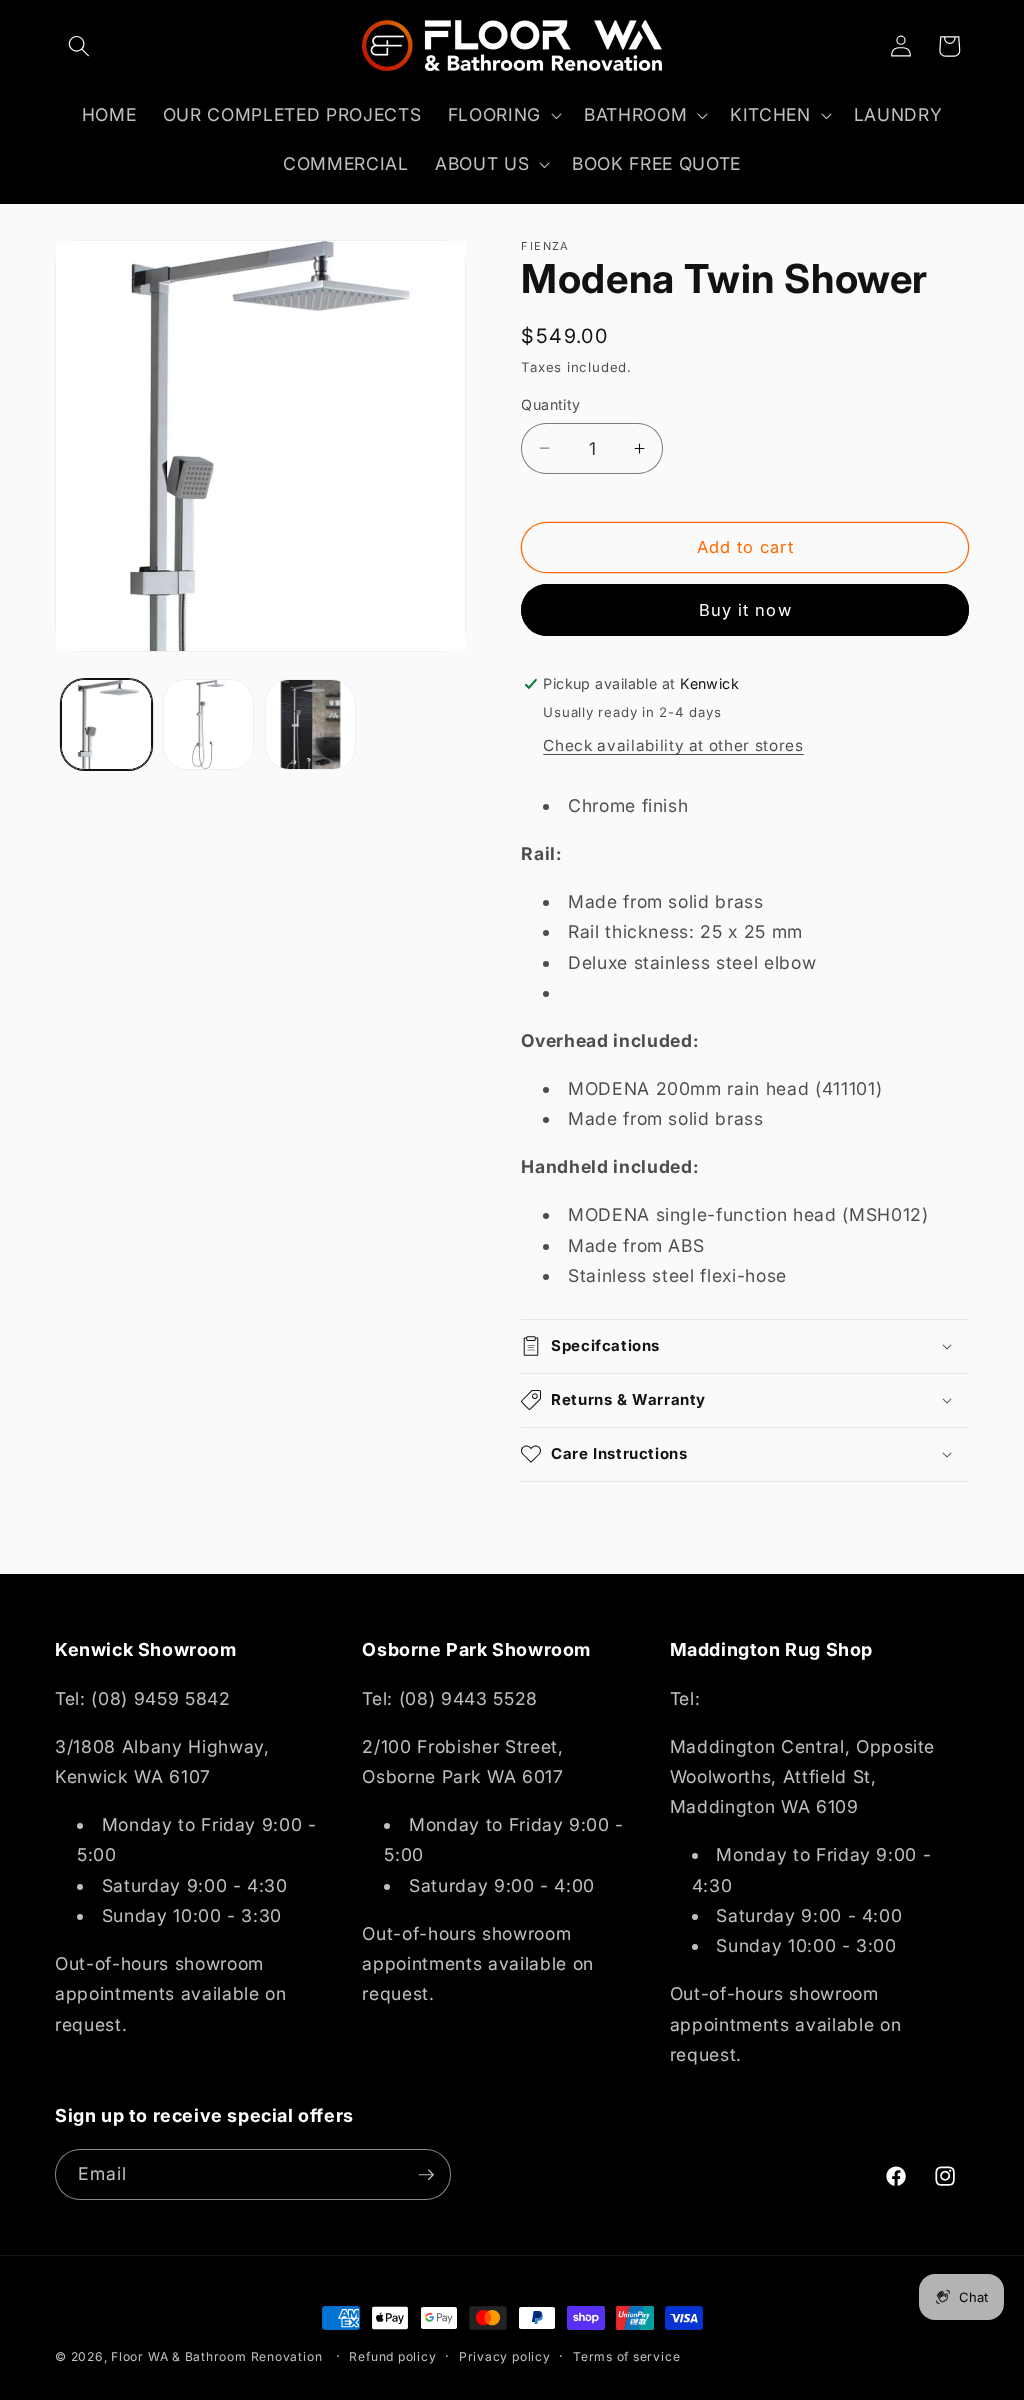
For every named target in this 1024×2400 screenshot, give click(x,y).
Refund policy (392, 2356)
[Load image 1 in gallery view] (106, 724)
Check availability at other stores (673, 745)
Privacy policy (505, 2356)
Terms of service (626, 2356)
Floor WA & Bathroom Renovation (216, 2356)
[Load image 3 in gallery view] (310, 724)
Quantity (551, 404)
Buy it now (745, 610)
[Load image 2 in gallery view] (208, 724)
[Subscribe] (426, 2175)
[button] (79, 46)
